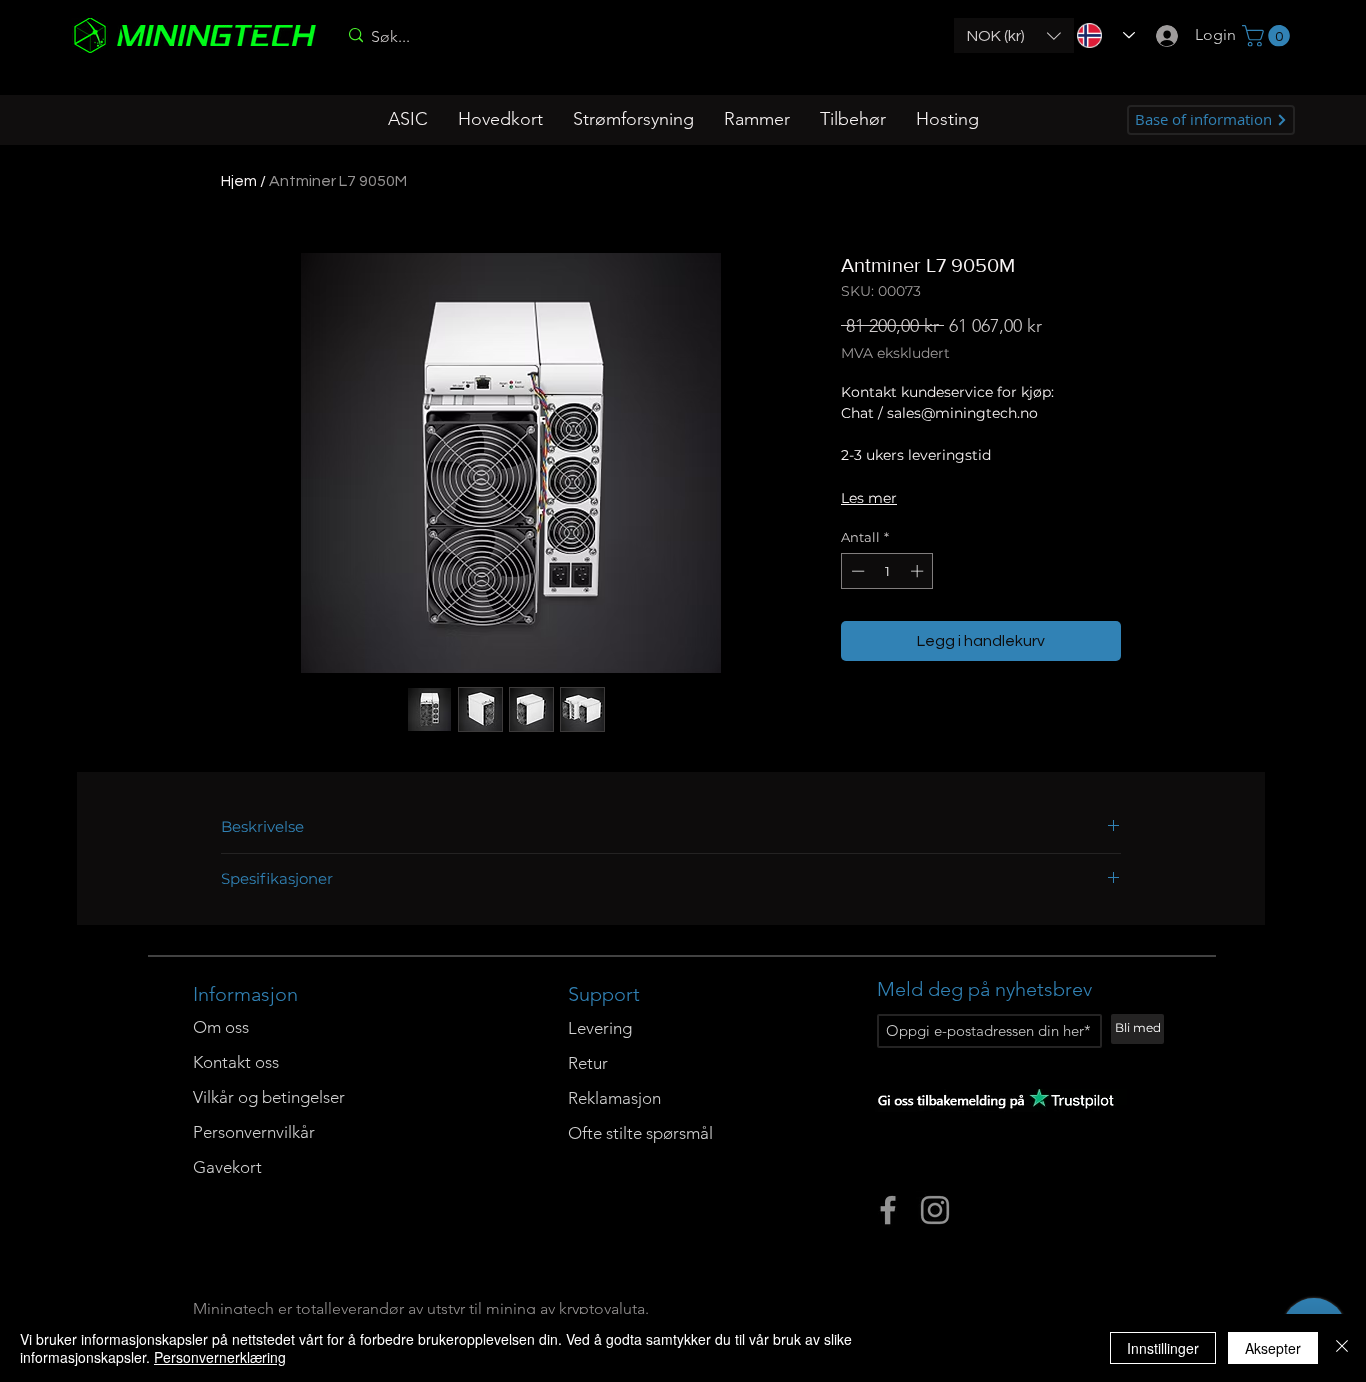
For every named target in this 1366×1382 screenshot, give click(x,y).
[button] (1014, 35)
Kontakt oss (236, 1062)
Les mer (869, 498)
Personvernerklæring (220, 1357)
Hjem (239, 181)
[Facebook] (888, 1210)
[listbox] (1014, 35)
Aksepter (1273, 1348)
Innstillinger (1163, 1348)
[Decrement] (856, 571)
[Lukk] (1342, 1348)
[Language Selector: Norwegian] (1099, 35)
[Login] (1161, 35)
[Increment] (919, 571)
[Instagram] (935, 1210)
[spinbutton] (887, 571)
